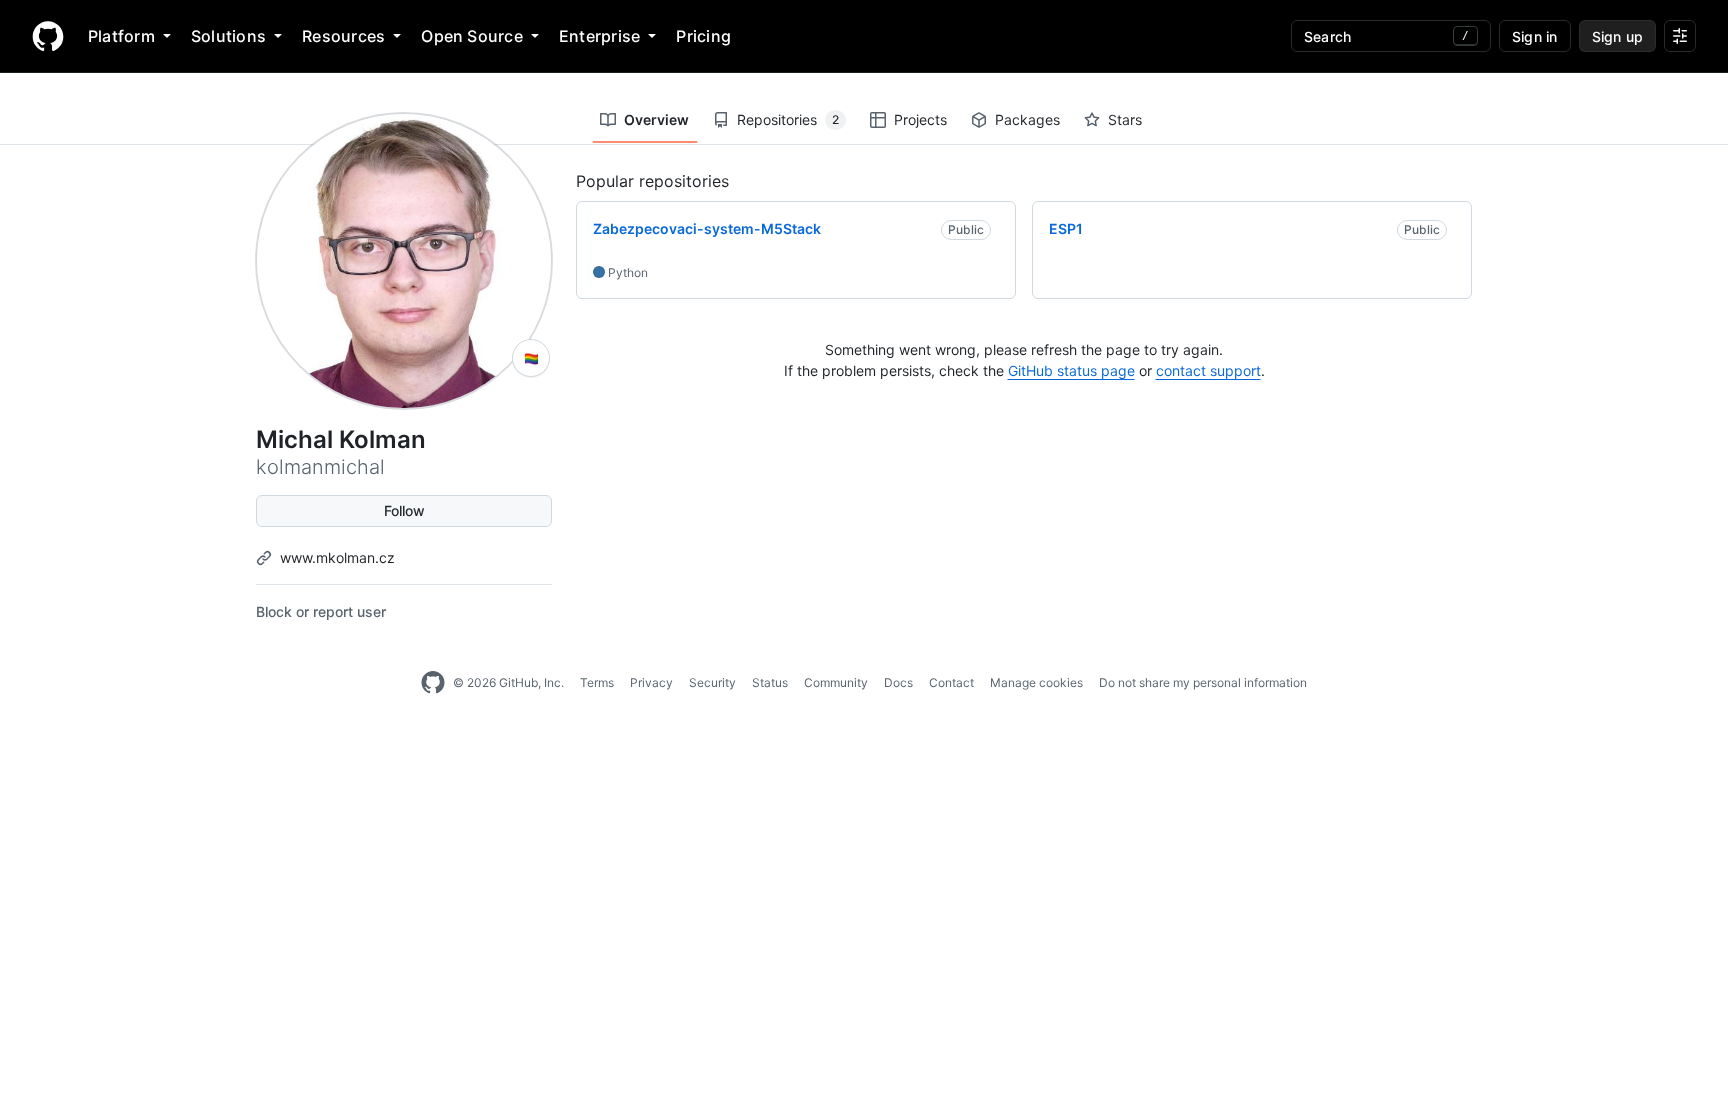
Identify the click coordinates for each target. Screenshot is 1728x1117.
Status (770, 682)
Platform (121, 36)
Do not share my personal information (1203, 682)
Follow (404, 510)
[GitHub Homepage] (433, 683)
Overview (656, 119)
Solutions (228, 36)
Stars (1125, 119)
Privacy (651, 682)
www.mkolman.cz (337, 557)
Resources (343, 36)
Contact (951, 682)
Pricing (703, 36)
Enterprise (599, 36)
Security (712, 682)
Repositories (788, 119)
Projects (920, 119)
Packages (1027, 119)
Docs (898, 682)
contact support (1208, 370)
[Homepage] (48, 36)
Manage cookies (1036, 682)
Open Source (472, 36)
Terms (597, 682)
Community (836, 682)
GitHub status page (1071, 370)
